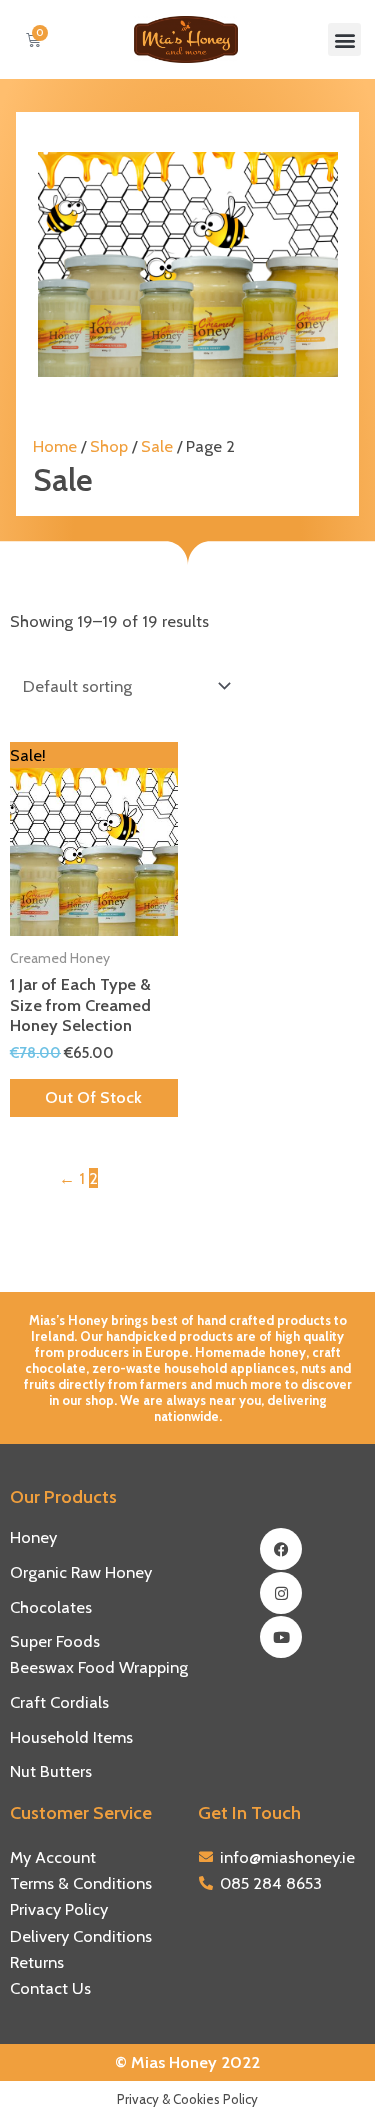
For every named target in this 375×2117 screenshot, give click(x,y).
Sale (157, 446)
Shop (109, 446)
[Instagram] (281, 1593)
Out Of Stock (93, 1097)
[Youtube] (281, 1637)
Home (55, 446)
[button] (344, 39)
